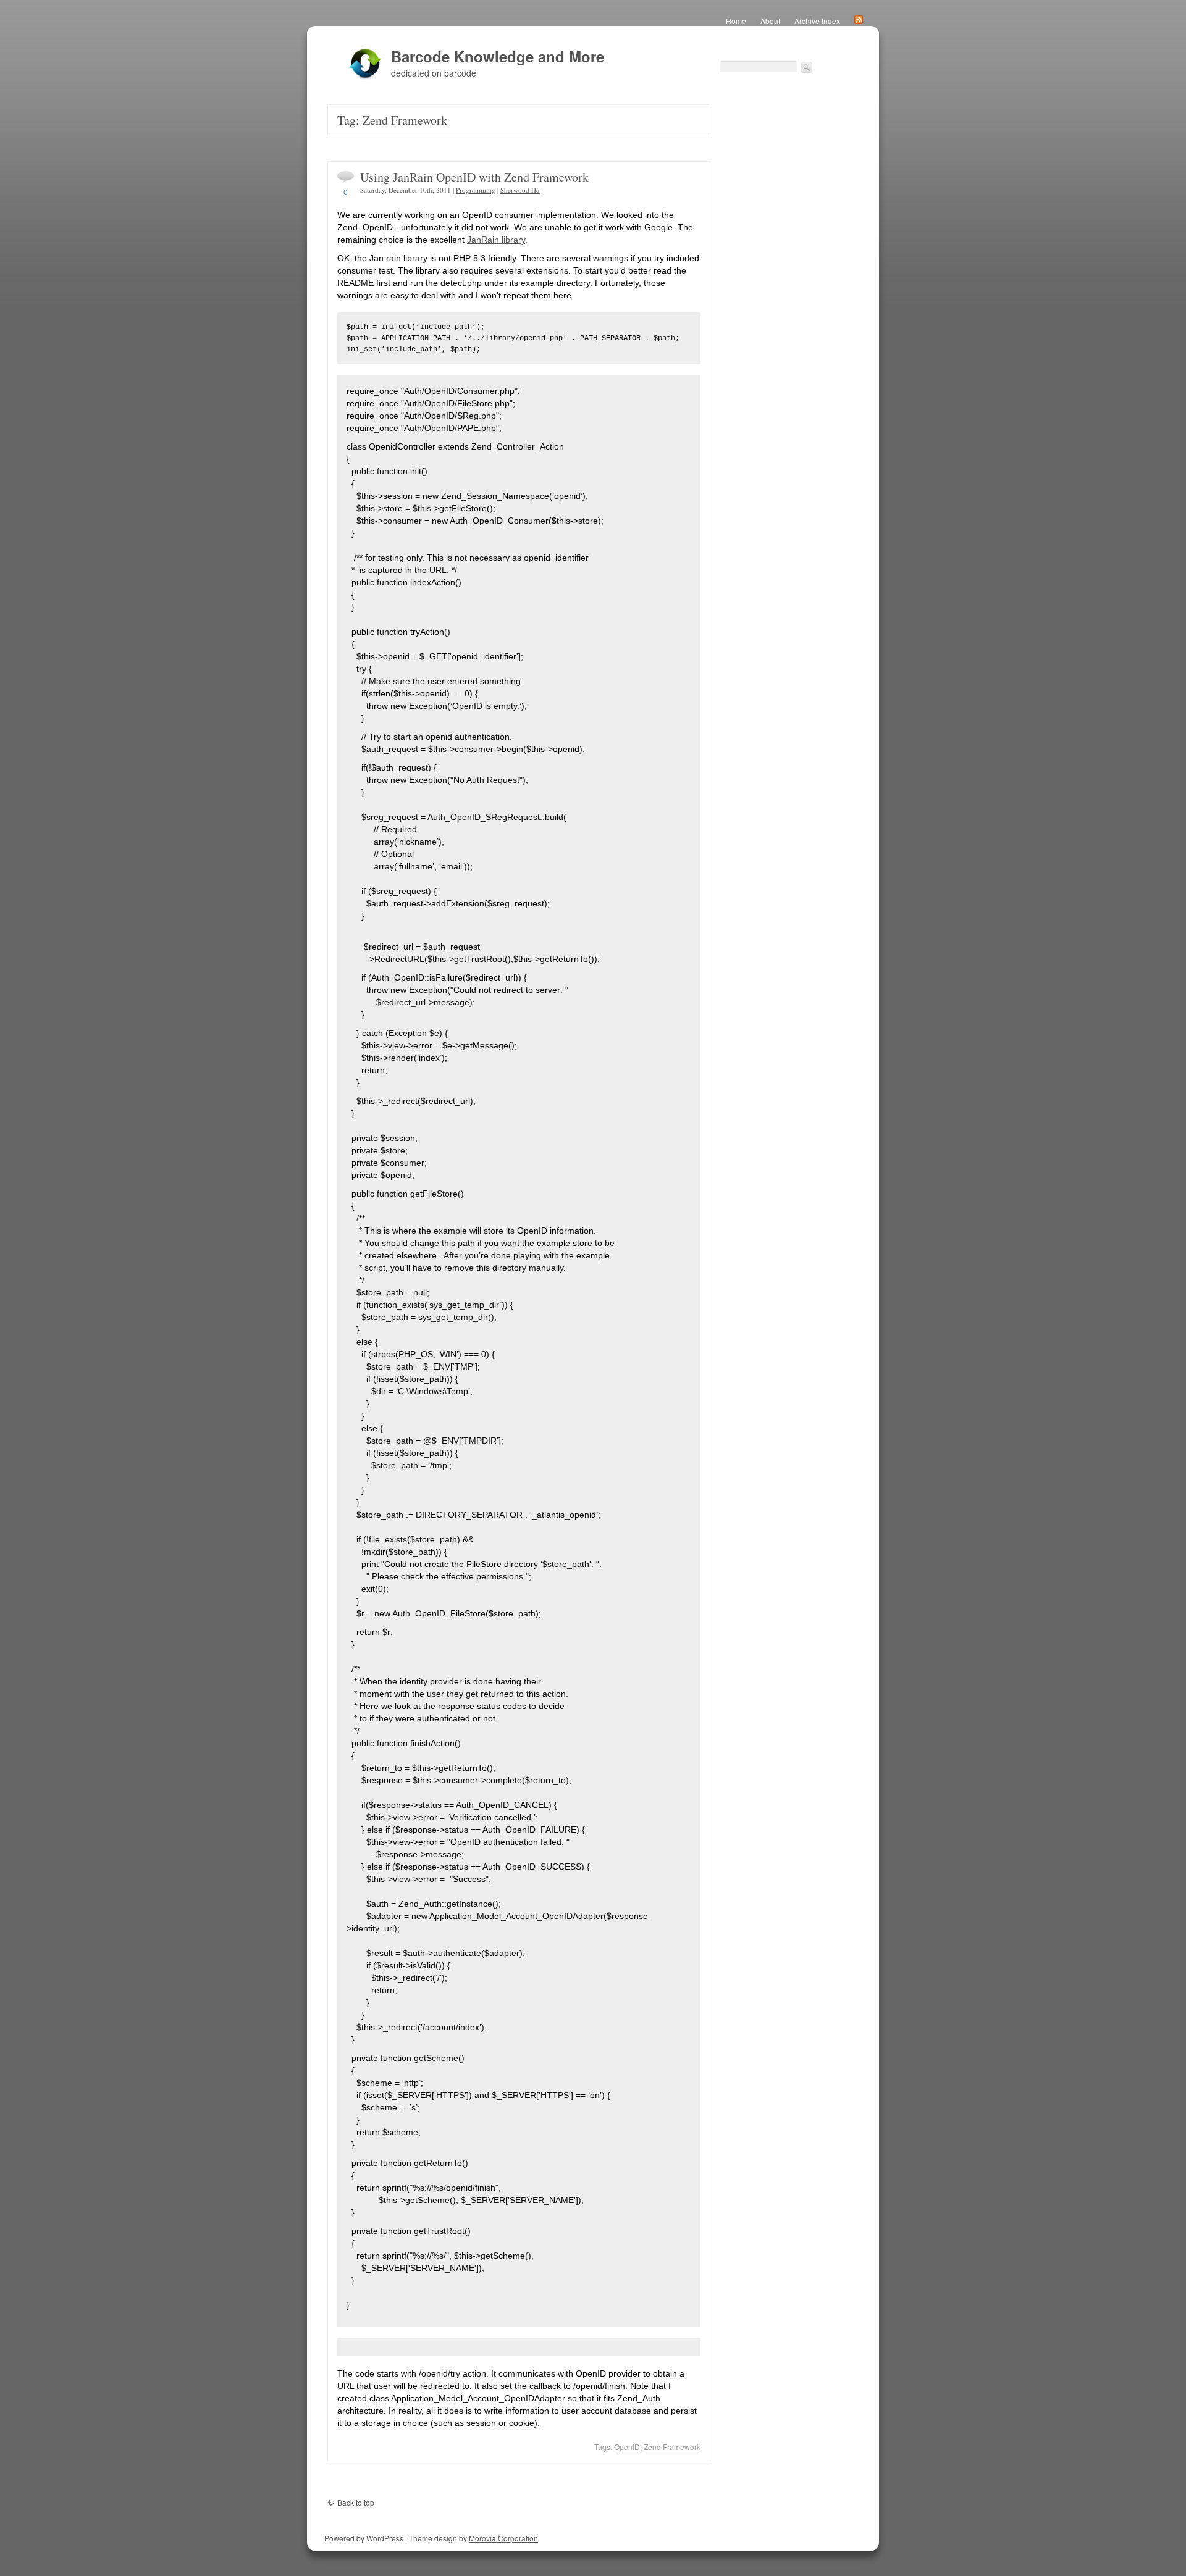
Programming (476, 190)
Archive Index (817, 21)
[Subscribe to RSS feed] (859, 21)
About (770, 21)
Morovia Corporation (503, 2538)
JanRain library (496, 240)
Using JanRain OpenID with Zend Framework (474, 177)
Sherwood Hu (520, 190)
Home (736, 21)
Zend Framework (672, 2447)
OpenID (627, 2447)
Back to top (356, 2502)
